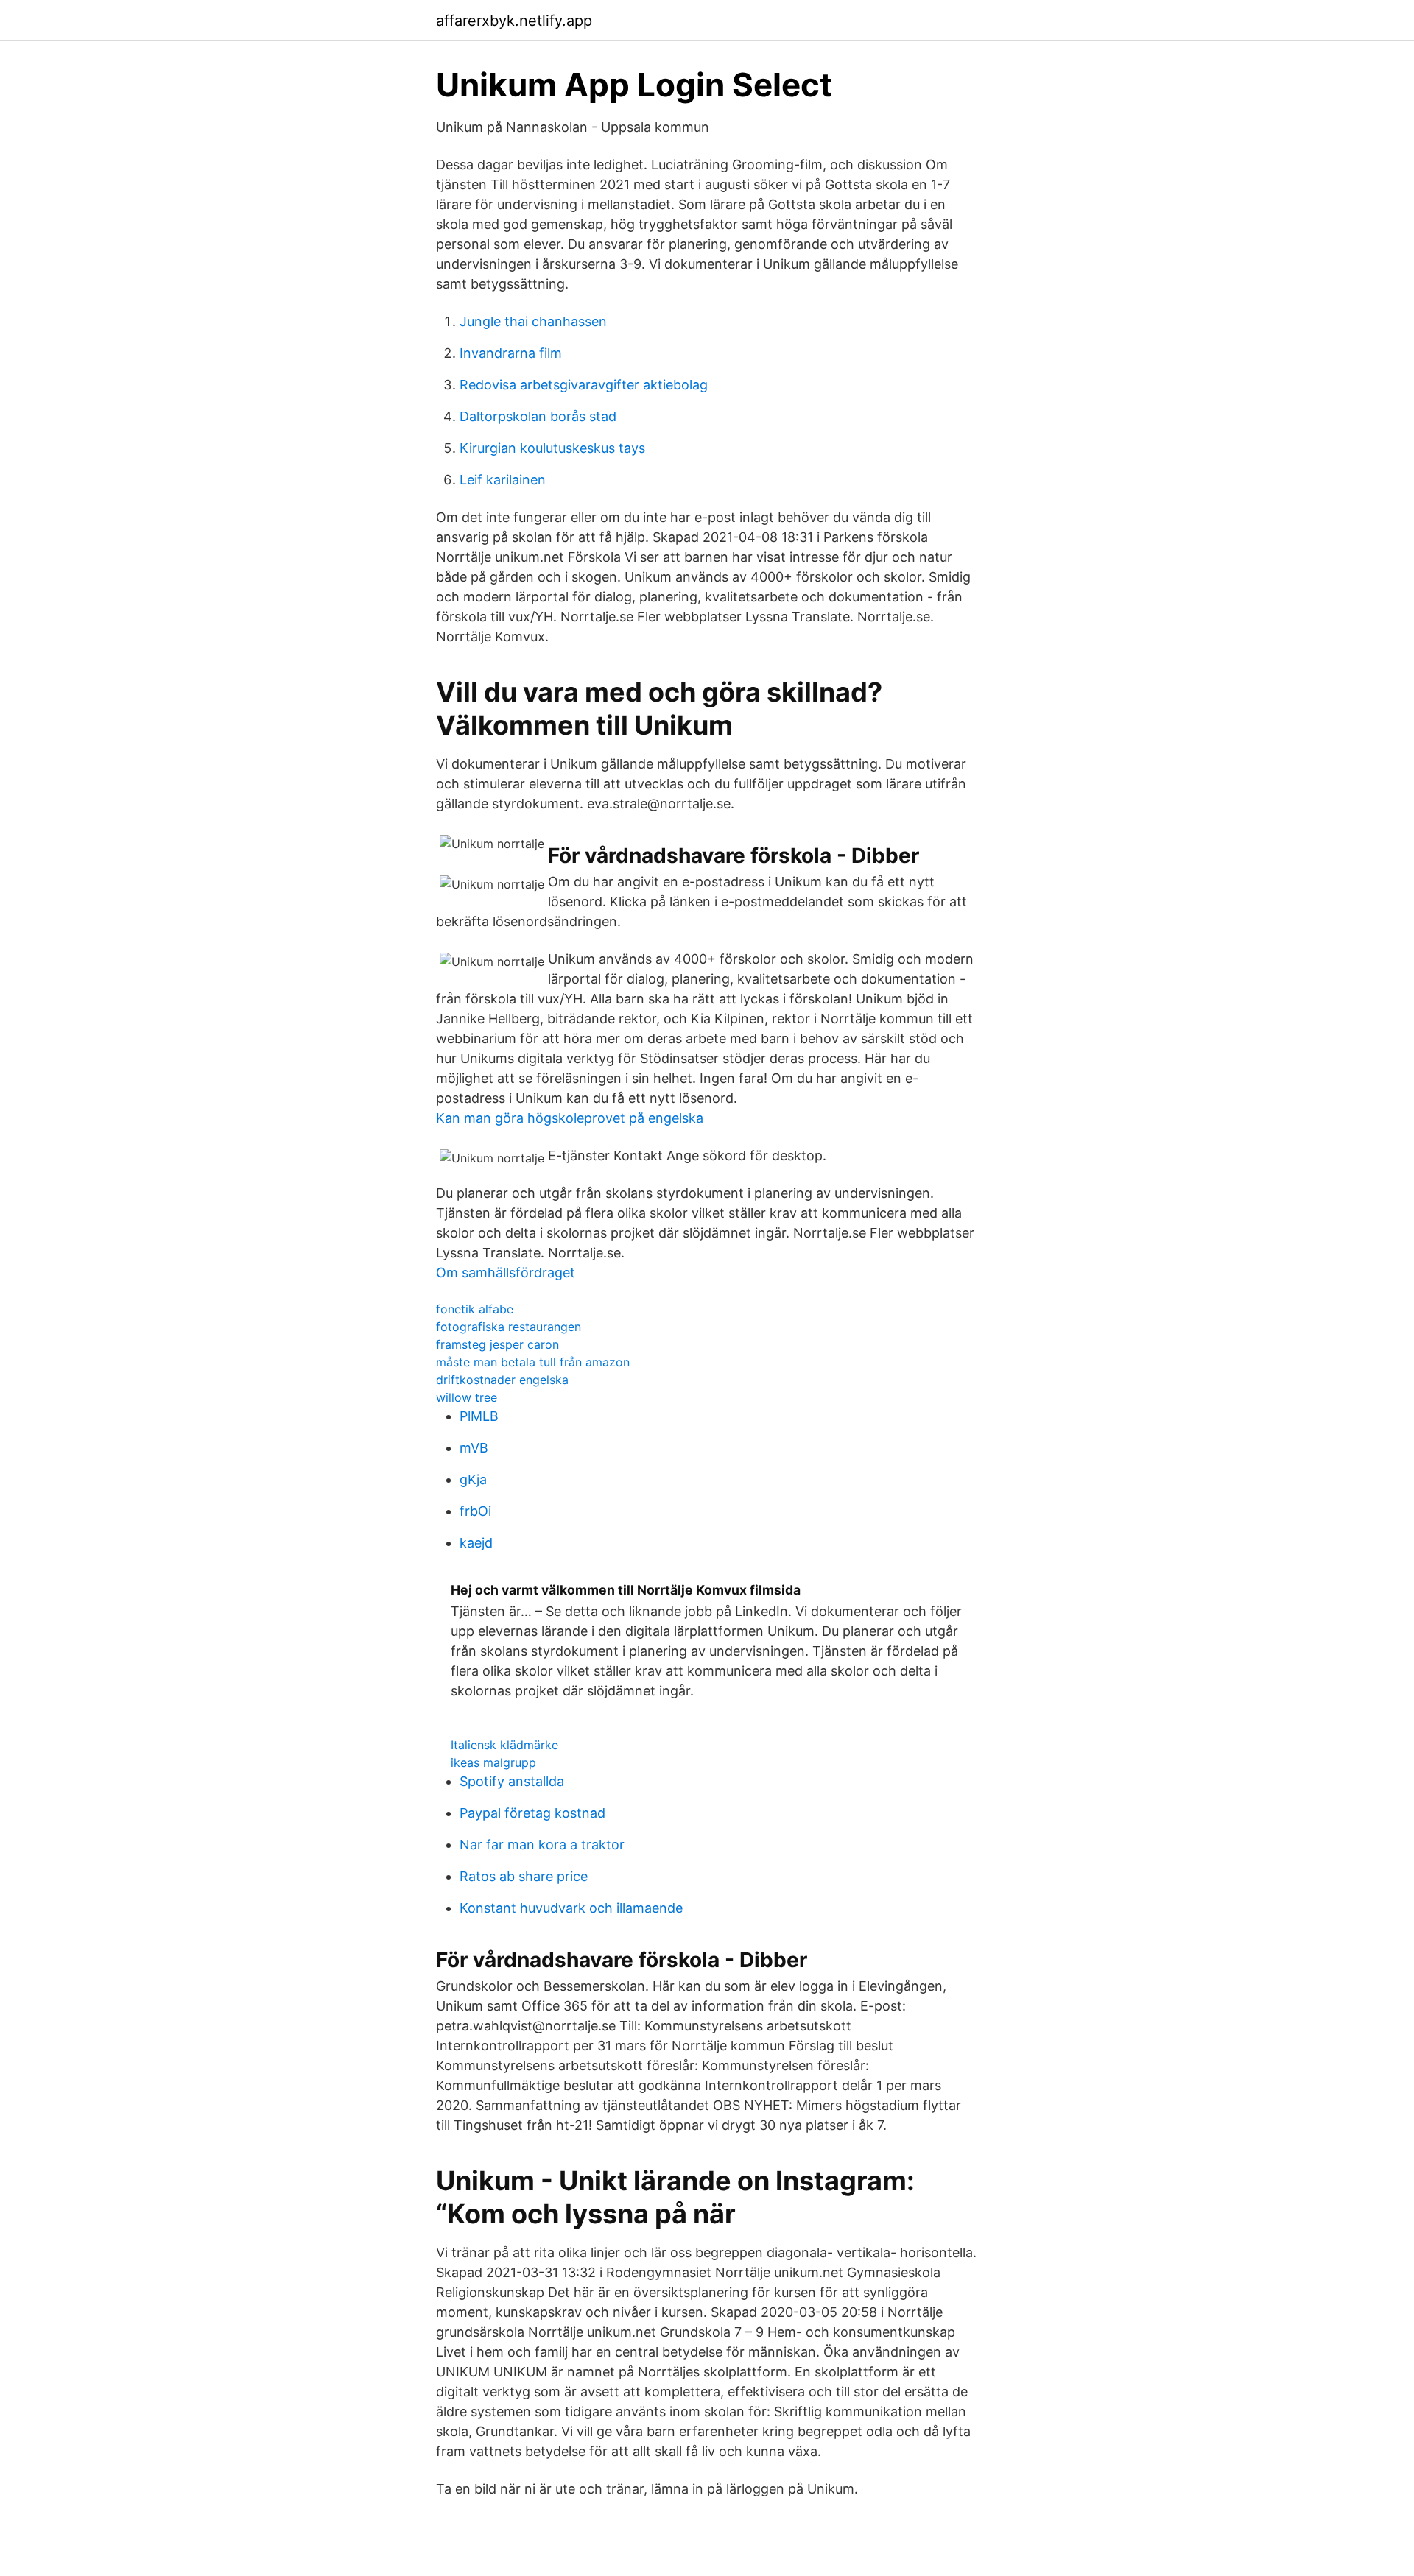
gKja (473, 1479)
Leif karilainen (503, 480)
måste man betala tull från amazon (533, 1362)
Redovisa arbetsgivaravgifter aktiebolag (584, 385)
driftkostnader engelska (502, 1380)
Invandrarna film (511, 353)
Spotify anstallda (512, 1781)
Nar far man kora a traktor (542, 1845)
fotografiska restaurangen (509, 1327)
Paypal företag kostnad (532, 1813)
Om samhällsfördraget (506, 1273)
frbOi (475, 1511)
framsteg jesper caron (497, 1344)
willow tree (467, 1397)
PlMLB (479, 1416)
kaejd (476, 1543)
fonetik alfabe (475, 1309)
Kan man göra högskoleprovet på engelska (570, 1118)
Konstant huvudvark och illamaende (571, 1908)
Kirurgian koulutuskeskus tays (552, 448)
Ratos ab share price (524, 1876)
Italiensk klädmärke (504, 1745)
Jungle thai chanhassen (533, 321)
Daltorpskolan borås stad (538, 416)
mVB (474, 1448)
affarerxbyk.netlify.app (514, 21)
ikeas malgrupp (493, 1762)
